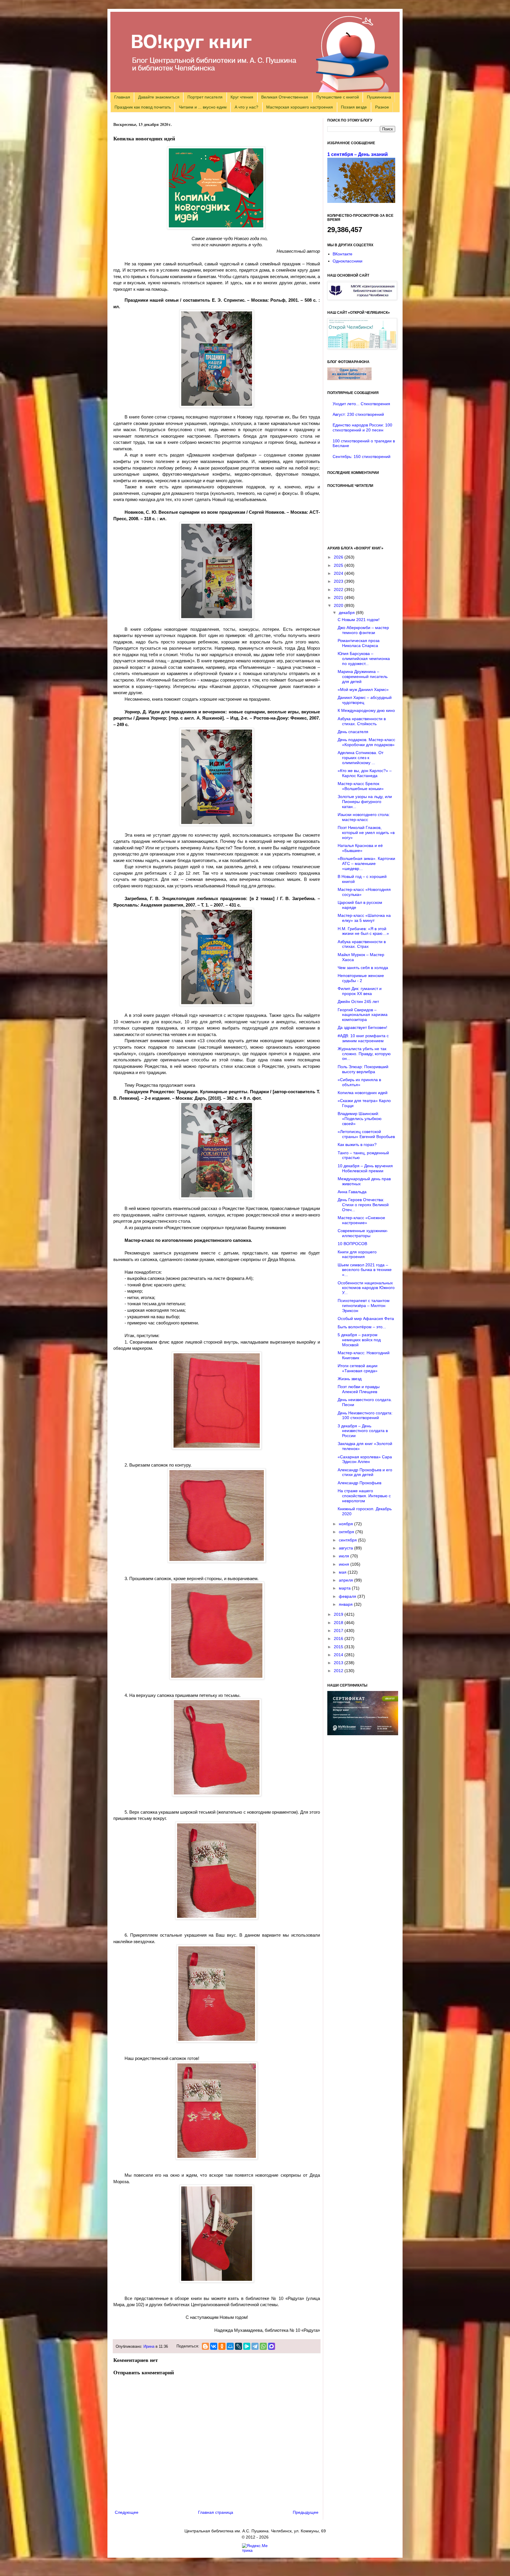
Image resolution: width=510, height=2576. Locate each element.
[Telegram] (255, 2346)
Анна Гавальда (352, 1192)
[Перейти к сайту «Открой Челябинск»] (362, 348)
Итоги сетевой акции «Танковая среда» (358, 1368)
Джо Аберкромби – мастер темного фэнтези (363, 630)
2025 (339, 565)
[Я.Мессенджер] (247, 2346)
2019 (339, 1614)
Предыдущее (306, 2512)
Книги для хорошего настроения (357, 1254)
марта (345, 1588)
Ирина (149, 2347)
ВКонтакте (343, 254)
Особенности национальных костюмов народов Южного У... (366, 1288)
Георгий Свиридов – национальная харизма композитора (363, 1015)
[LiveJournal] (238, 2346)
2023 (339, 581)
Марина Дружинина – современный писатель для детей (363, 677)
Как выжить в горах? (357, 1145)
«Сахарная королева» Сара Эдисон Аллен (365, 1459)
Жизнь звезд (350, 1379)
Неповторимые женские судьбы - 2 (361, 978)
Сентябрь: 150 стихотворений (362, 457)
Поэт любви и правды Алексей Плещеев (359, 1389)
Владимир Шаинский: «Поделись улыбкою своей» (360, 1119)
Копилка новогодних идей (363, 1093)
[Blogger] (205, 2346)
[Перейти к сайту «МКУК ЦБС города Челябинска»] (362, 298)
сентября (348, 1540)
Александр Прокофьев (359, 1483)
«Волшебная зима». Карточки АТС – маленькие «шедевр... (366, 863)
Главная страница (216, 2512)
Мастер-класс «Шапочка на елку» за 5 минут (364, 918)
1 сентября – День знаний (358, 154)
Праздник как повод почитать (143, 107)
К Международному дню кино (366, 710)
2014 (339, 1655)
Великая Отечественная (285, 97)
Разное (382, 107)
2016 (339, 1638)
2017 (339, 1631)
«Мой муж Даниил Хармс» (363, 689)
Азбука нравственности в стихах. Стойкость (362, 721)
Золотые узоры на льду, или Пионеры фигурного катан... (365, 802)
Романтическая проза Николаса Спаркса (359, 643)
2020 (339, 605)
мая (343, 1572)
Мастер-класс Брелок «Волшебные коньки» (361, 786)
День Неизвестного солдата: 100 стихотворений (365, 1415)
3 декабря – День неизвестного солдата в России (363, 1431)
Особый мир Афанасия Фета (366, 1319)
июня (345, 1564)
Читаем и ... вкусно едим (203, 107)
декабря (347, 613)
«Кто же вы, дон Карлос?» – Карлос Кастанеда (365, 773)
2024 (339, 573)
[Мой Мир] (230, 2346)
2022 (339, 590)
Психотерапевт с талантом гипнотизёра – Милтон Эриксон (364, 1306)
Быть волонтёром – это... (362, 1327)
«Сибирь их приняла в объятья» (359, 1082)
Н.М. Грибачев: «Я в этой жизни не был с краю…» (363, 931)
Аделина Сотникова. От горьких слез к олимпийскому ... (361, 758)
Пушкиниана (379, 97)
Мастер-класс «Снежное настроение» (361, 1220)
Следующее (127, 2512)
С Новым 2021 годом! (359, 620)
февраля (348, 1596)
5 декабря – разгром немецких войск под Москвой (359, 1340)
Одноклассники (348, 261)
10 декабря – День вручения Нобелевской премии (365, 1168)
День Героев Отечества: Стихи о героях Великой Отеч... (363, 1205)
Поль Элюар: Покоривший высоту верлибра (363, 1069)
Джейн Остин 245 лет (358, 1001)
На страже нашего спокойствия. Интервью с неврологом (364, 1496)
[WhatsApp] (263, 2346)
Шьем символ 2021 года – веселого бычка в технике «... (365, 1270)
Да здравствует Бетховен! (362, 1027)
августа (346, 1548)
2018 (339, 1623)
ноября (346, 1524)
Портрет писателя (205, 97)
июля (345, 1556)
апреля (346, 1580)
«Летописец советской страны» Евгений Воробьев (366, 1134)
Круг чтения (242, 97)
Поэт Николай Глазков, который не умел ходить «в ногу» (366, 833)
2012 (339, 1671)
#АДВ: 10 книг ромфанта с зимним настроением (363, 1038)
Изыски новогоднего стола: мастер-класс (364, 817)
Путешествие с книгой (338, 97)
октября (347, 1532)
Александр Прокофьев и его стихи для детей (365, 1472)
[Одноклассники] (222, 2346)
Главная (122, 97)
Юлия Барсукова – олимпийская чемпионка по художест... (364, 659)
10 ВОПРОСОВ (352, 1244)
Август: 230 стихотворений (358, 414)
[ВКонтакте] (214, 2346)
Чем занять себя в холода (363, 968)
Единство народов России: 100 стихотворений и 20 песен (362, 427)
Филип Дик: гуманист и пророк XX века (360, 991)
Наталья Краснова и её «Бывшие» (360, 848)
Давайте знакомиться (159, 97)
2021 (339, 597)
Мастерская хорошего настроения (300, 107)
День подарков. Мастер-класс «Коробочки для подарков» (366, 742)
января (346, 1604)
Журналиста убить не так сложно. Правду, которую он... (364, 1054)
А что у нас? (246, 107)
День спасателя (353, 732)
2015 (339, 1647)
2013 (339, 1663)
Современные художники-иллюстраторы (363, 1233)
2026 (339, 557)
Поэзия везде (354, 107)
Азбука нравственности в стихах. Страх (362, 944)
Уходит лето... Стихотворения (361, 404)
